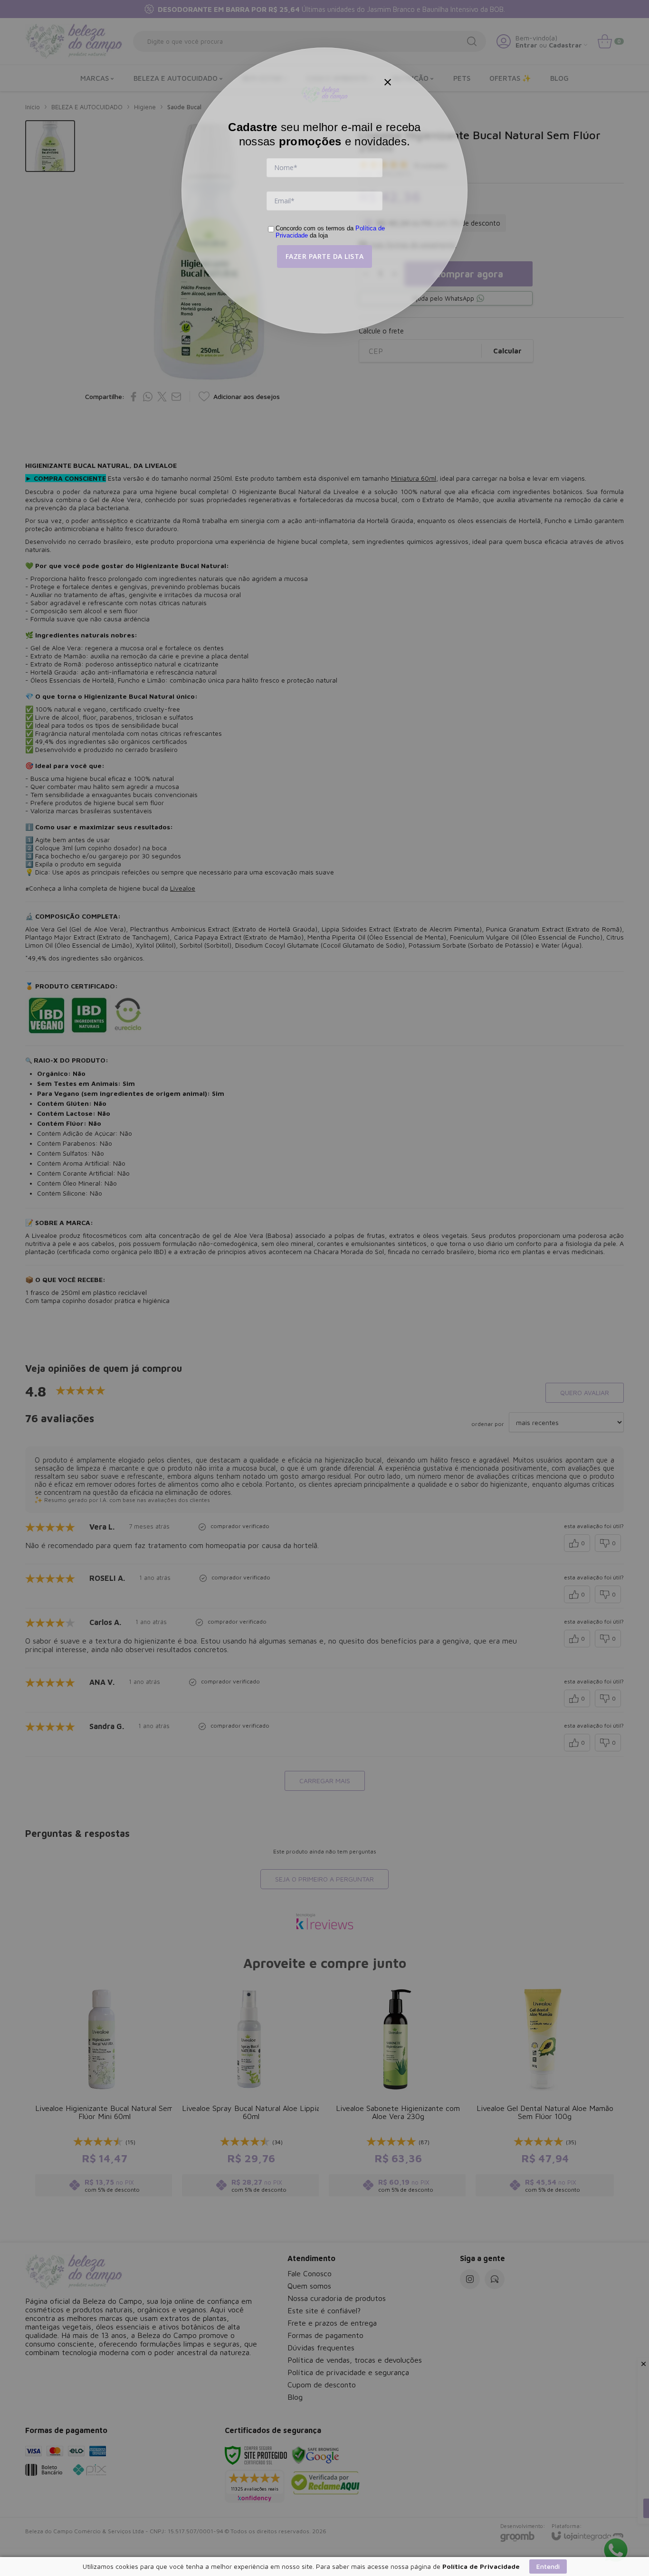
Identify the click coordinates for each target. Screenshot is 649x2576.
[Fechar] (388, 82)
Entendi (548, 2566)
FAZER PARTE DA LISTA (325, 256)
